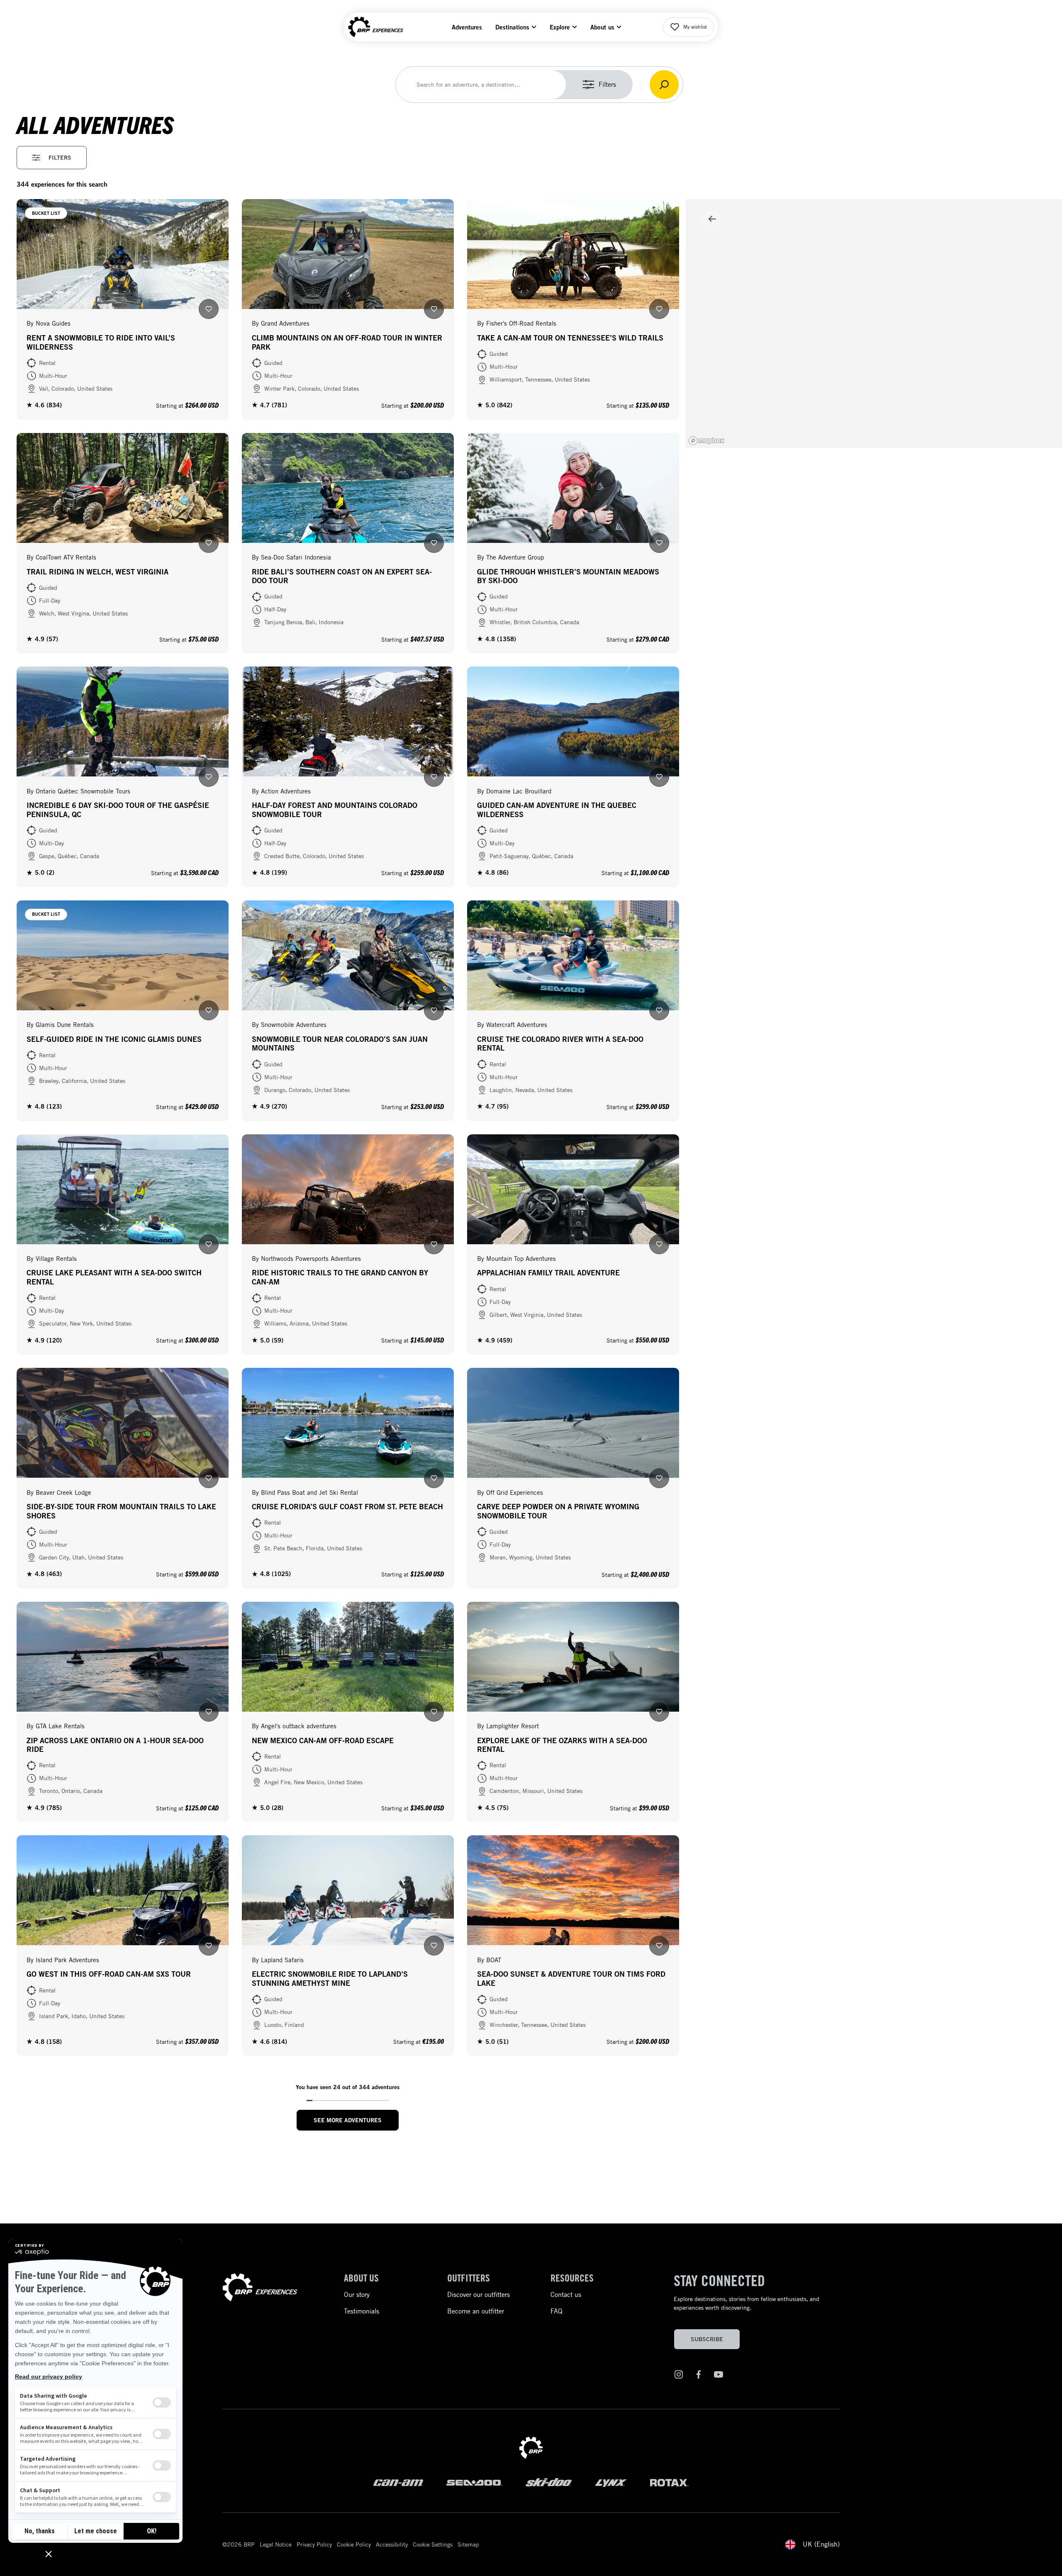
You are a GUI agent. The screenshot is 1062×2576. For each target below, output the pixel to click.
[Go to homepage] (260, 2289)
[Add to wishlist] (209, 309)
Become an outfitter (476, 2311)
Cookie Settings (433, 2544)
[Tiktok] (738, 2376)
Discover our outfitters (479, 2295)
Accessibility (392, 2544)
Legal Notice (276, 2544)
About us (602, 27)
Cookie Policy (354, 2544)
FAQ (557, 2311)
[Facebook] (699, 2376)
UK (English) (821, 2544)
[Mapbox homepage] (706, 441)
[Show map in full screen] (712, 219)
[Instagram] (679, 2376)
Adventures (467, 27)
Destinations (512, 27)
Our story (357, 2295)
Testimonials (362, 2311)
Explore (560, 27)
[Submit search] (664, 85)
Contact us (566, 2295)
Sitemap (468, 2544)
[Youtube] (719, 2376)
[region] (874, 324)
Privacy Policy (314, 2544)
